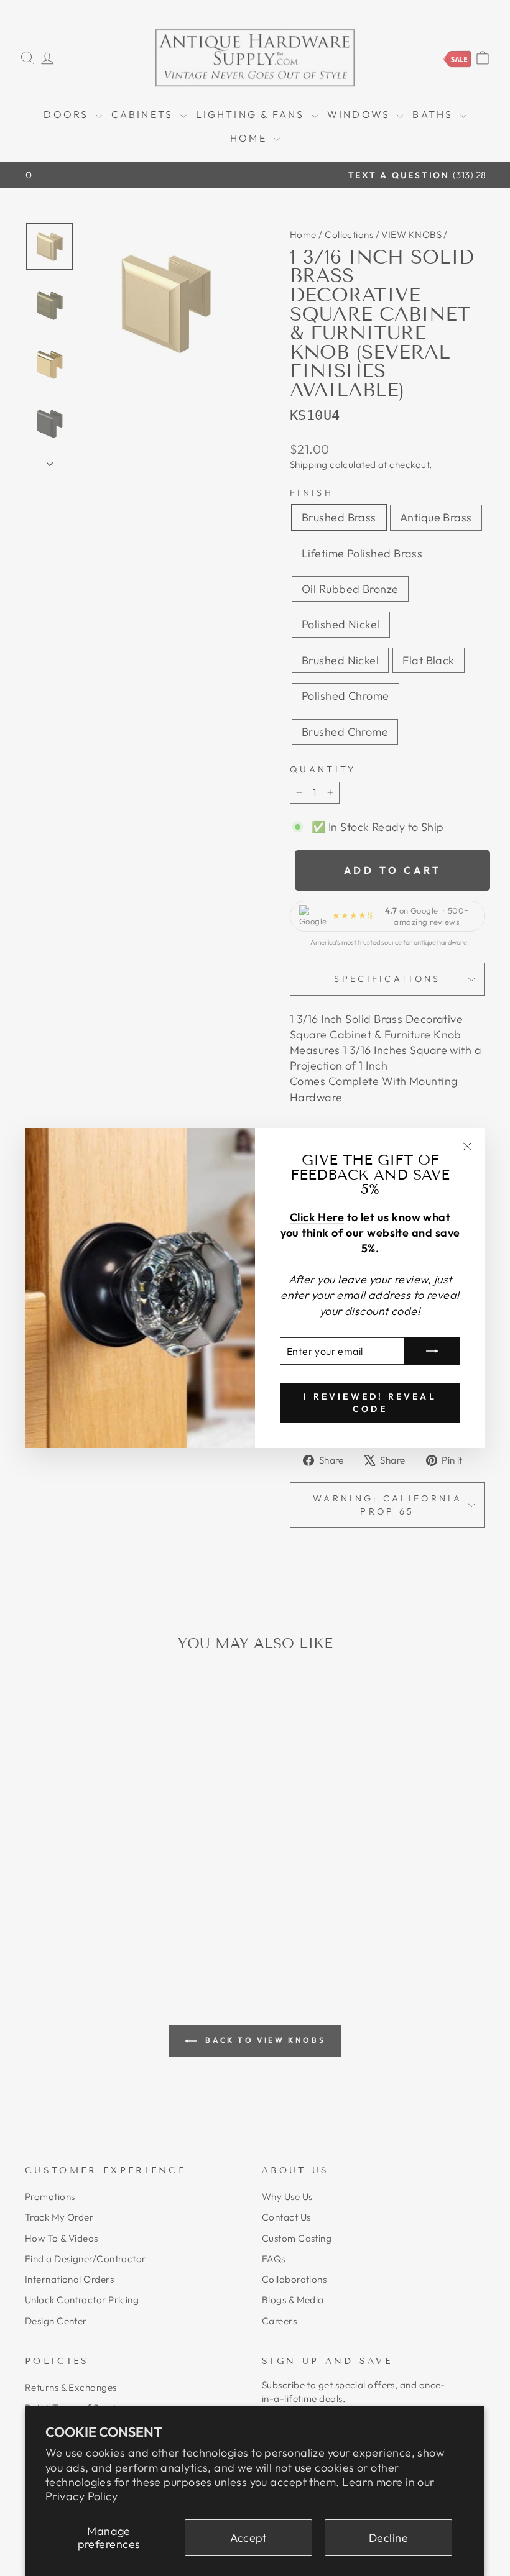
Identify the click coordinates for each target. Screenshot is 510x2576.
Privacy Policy (81, 2496)
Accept (248, 2538)
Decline (388, 2538)
